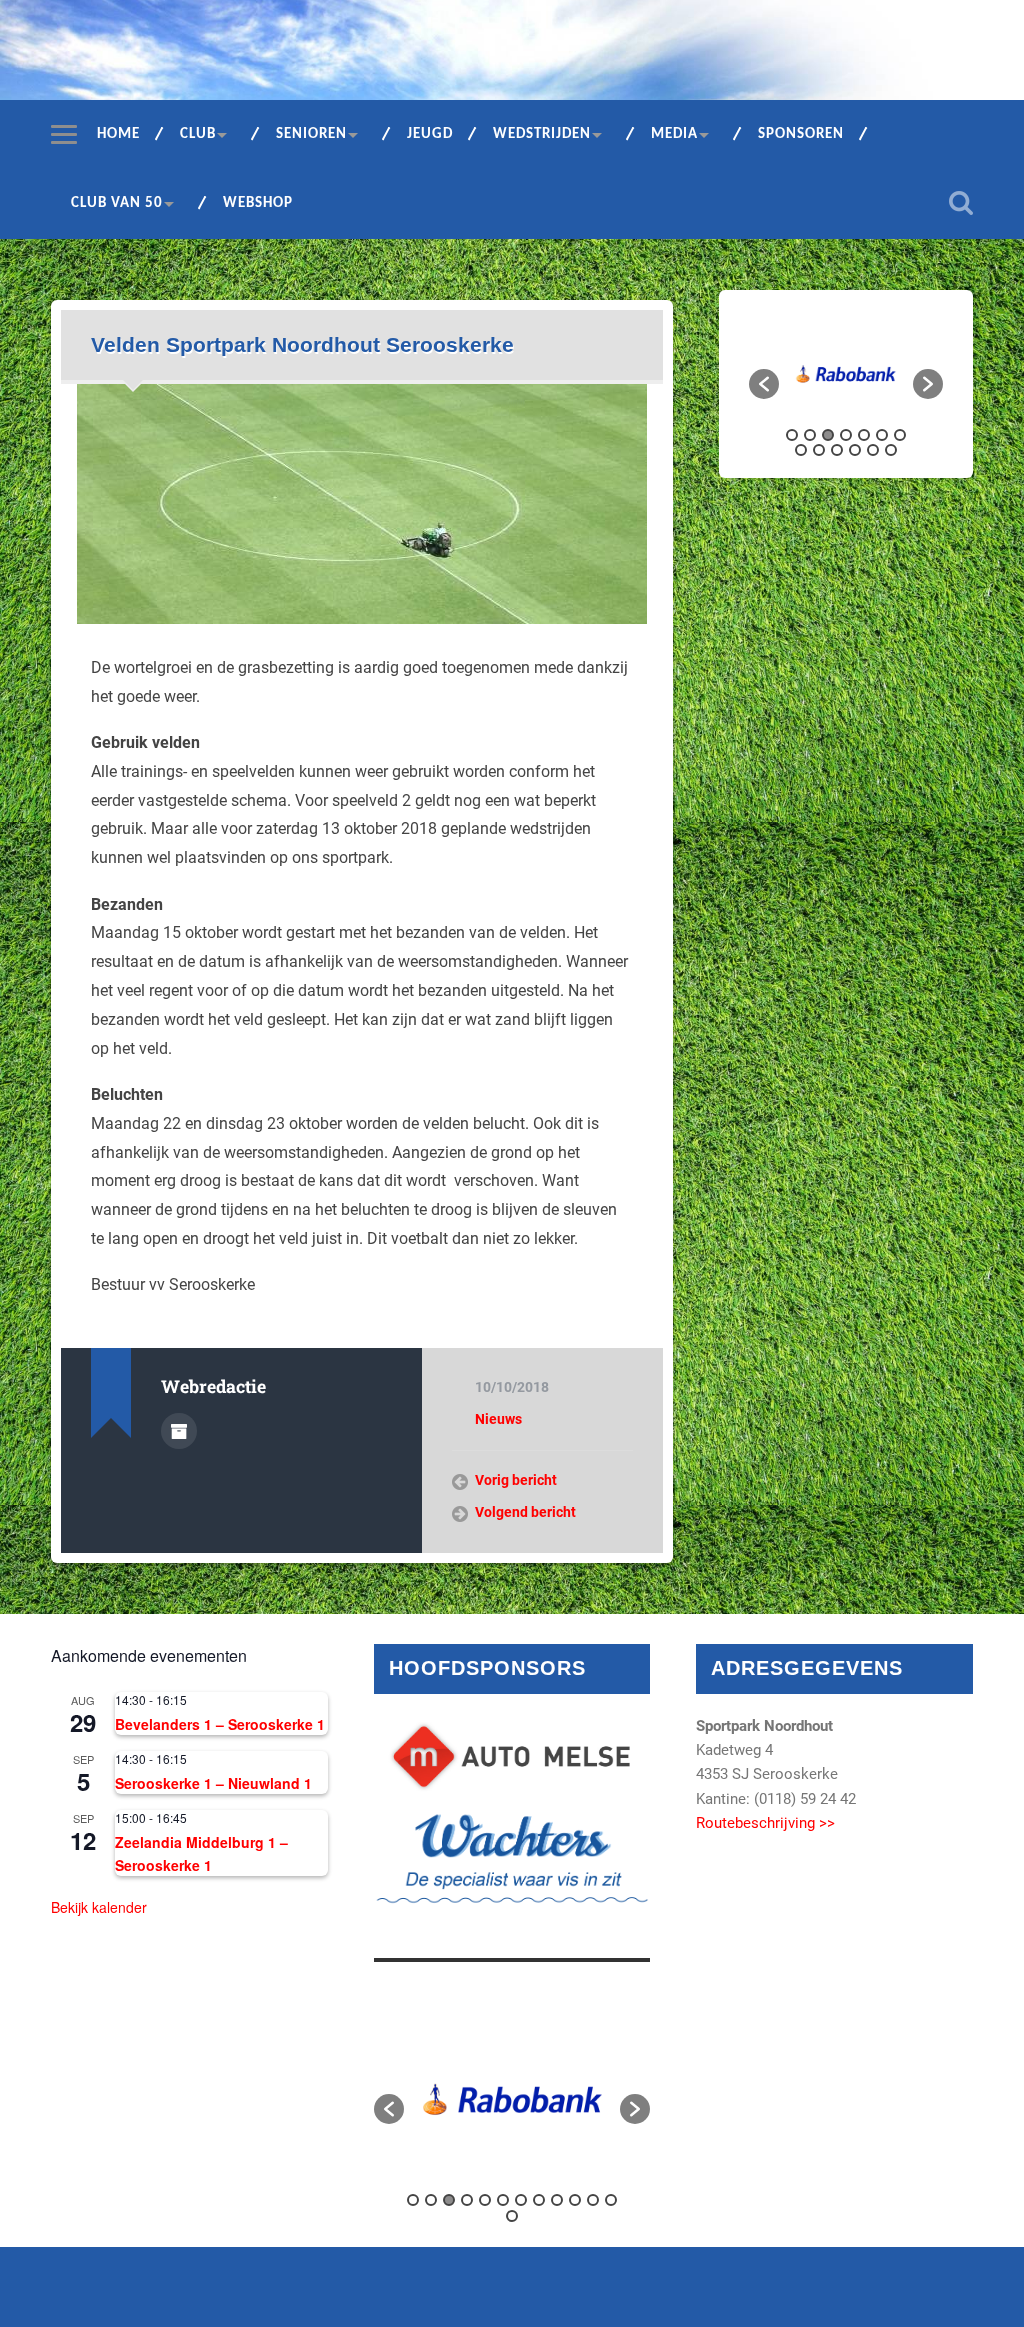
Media (674, 134)
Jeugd (430, 134)
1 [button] (792, 435)
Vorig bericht (516, 1480)
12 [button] (873, 450)
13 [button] (891, 450)
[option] (846, 374)
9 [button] (819, 450)
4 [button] (846, 435)
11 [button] (855, 450)
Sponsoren (801, 134)
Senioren (311, 134)
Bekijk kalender (99, 1907)
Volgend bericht (525, 1512)
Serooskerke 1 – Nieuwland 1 (213, 1783)
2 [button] (810, 435)
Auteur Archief (179, 1431)
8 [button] (801, 450)
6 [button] (882, 435)
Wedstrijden (542, 134)
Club (198, 134)
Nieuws (498, 1419)
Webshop (258, 203)
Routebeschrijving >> (765, 1823)
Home (118, 134)
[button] (764, 384)
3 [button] (828, 435)
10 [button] (837, 450)
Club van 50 (117, 203)
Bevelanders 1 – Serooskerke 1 (220, 1724)
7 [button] (900, 435)
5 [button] (864, 435)
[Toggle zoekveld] (961, 203)
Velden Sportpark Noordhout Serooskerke (302, 344)
